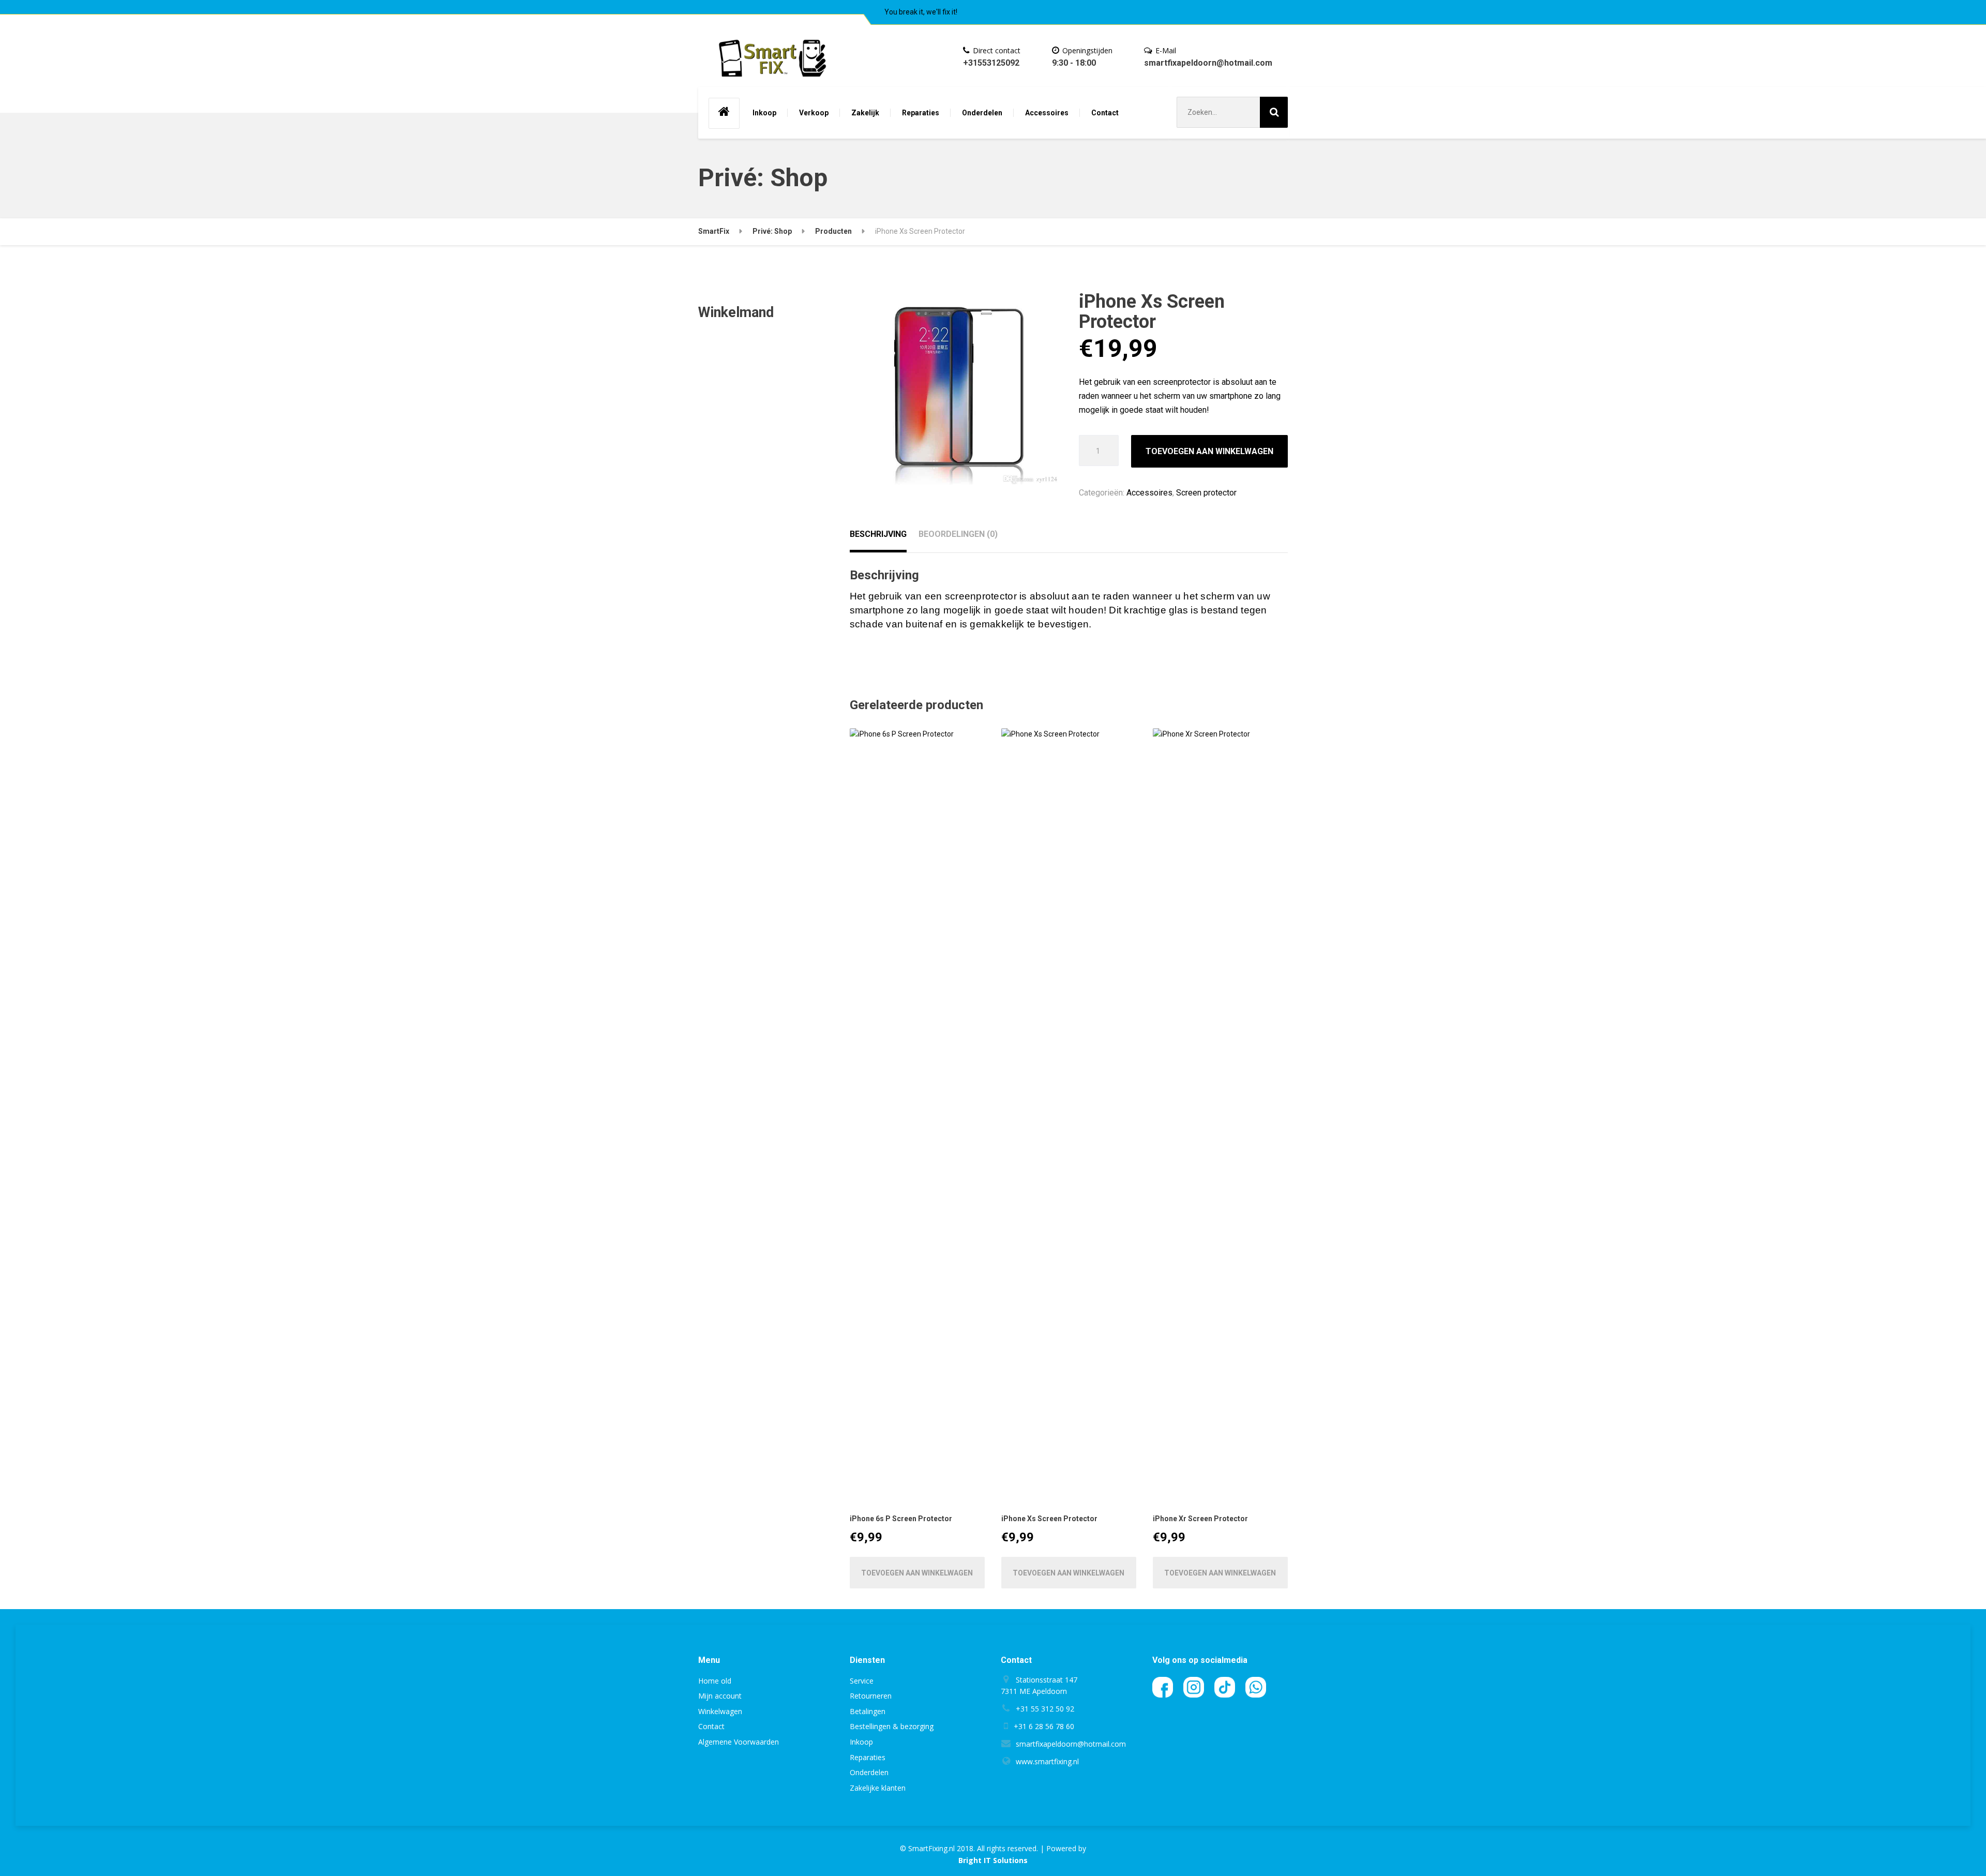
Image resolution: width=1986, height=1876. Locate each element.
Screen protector (1206, 493)
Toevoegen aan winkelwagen (1209, 451)
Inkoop (764, 113)
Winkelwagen (720, 1711)
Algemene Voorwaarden (739, 1742)
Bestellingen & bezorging (892, 1726)
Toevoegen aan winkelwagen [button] (917, 1573)
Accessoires (1047, 113)
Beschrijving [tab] (878, 534)
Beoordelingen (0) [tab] (958, 534)
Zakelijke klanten (878, 1788)
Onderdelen (982, 113)
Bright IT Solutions (993, 1860)
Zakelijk (865, 113)
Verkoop (814, 113)
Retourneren (871, 1696)
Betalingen (868, 1711)
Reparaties (921, 113)
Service (862, 1681)
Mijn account (720, 1696)
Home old (715, 1681)
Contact (1105, 113)
